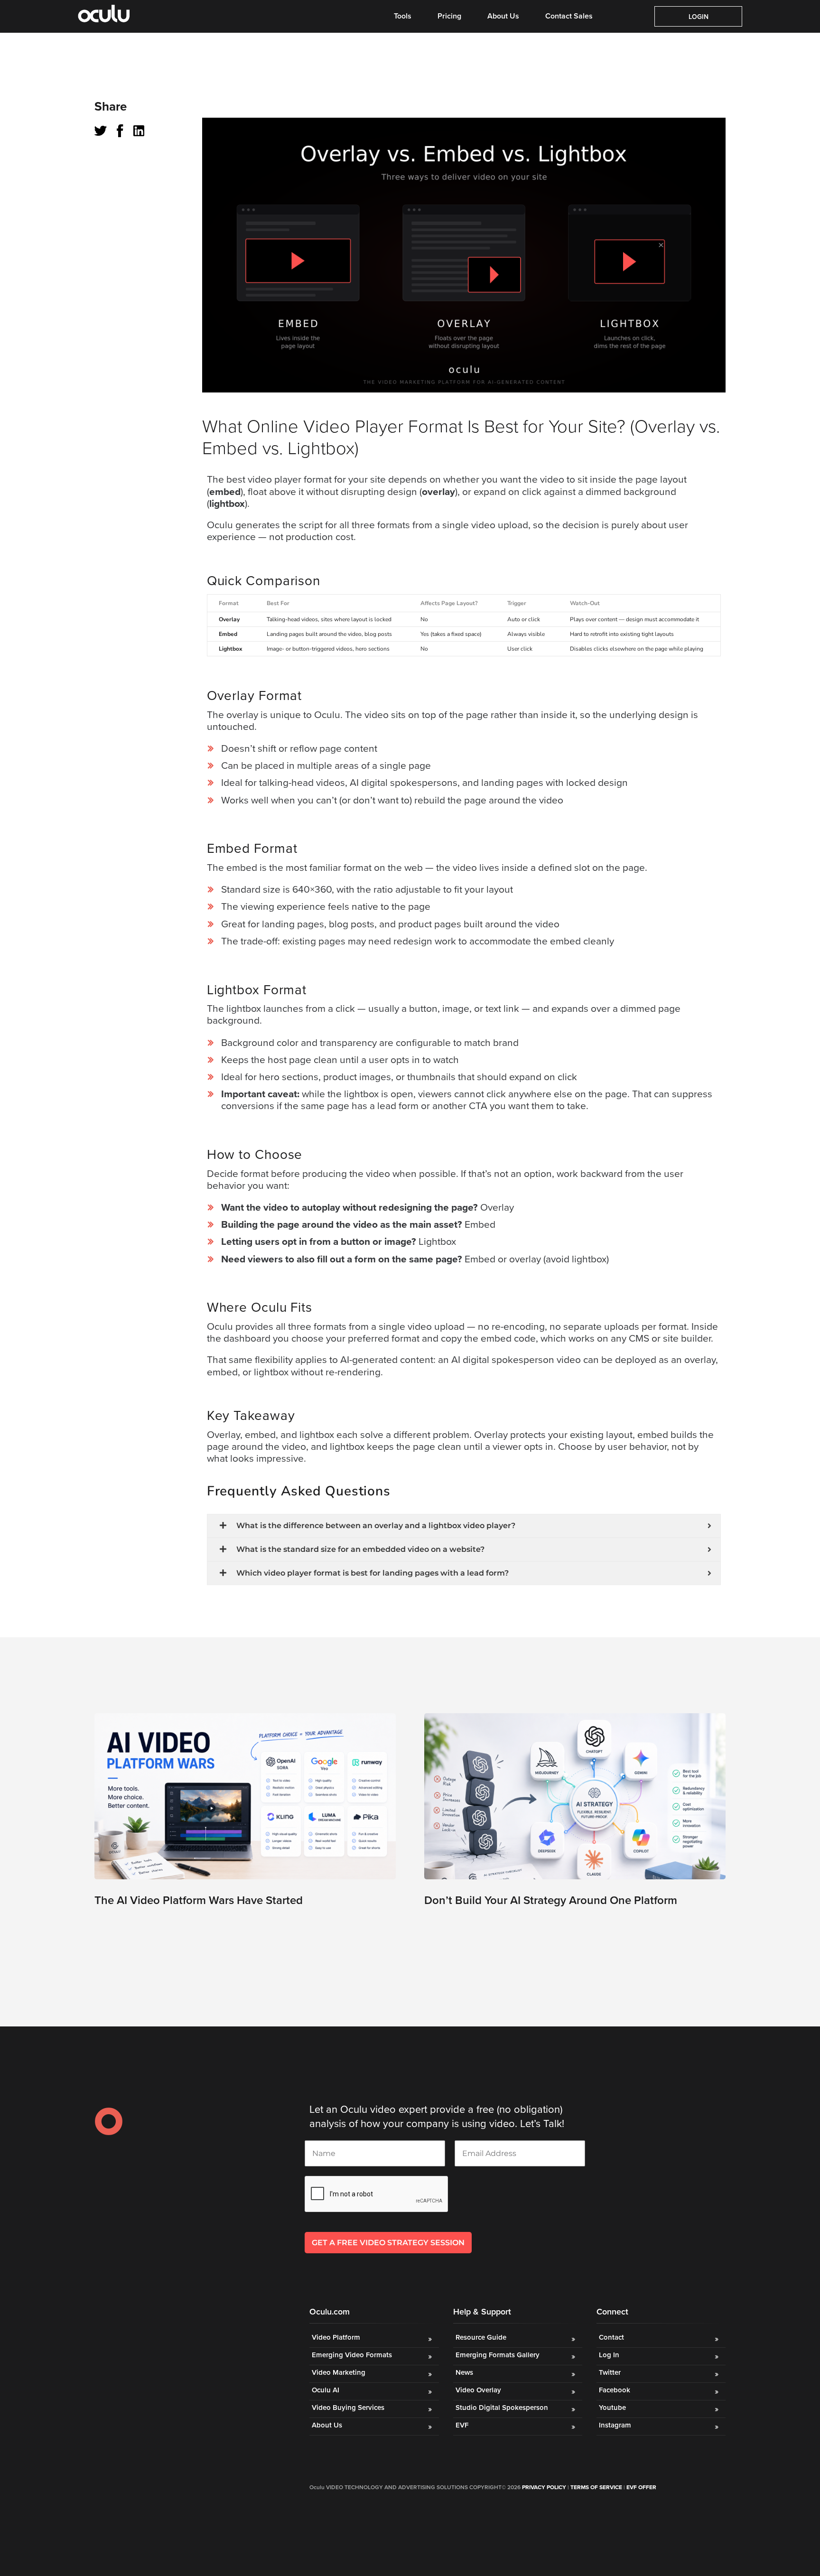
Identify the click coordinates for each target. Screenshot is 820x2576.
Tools (403, 16)
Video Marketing (339, 2372)
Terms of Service (596, 2487)
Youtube (612, 2408)
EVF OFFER (641, 2487)
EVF (462, 2425)
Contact (611, 2337)
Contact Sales (569, 16)
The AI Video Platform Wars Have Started (199, 1900)
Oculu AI (326, 2390)
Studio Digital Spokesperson (502, 2408)
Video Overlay (479, 2390)
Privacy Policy (544, 2487)
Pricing (449, 16)
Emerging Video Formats (352, 2355)
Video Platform (336, 2337)
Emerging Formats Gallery (498, 2355)
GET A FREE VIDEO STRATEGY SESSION (388, 2243)
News (464, 2372)
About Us (503, 16)
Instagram (615, 2425)
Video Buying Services (348, 2408)
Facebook (615, 2390)
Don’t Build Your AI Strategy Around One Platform (551, 1900)
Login (699, 17)
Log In (609, 2355)
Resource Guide (481, 2337)
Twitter (610, 2372)
